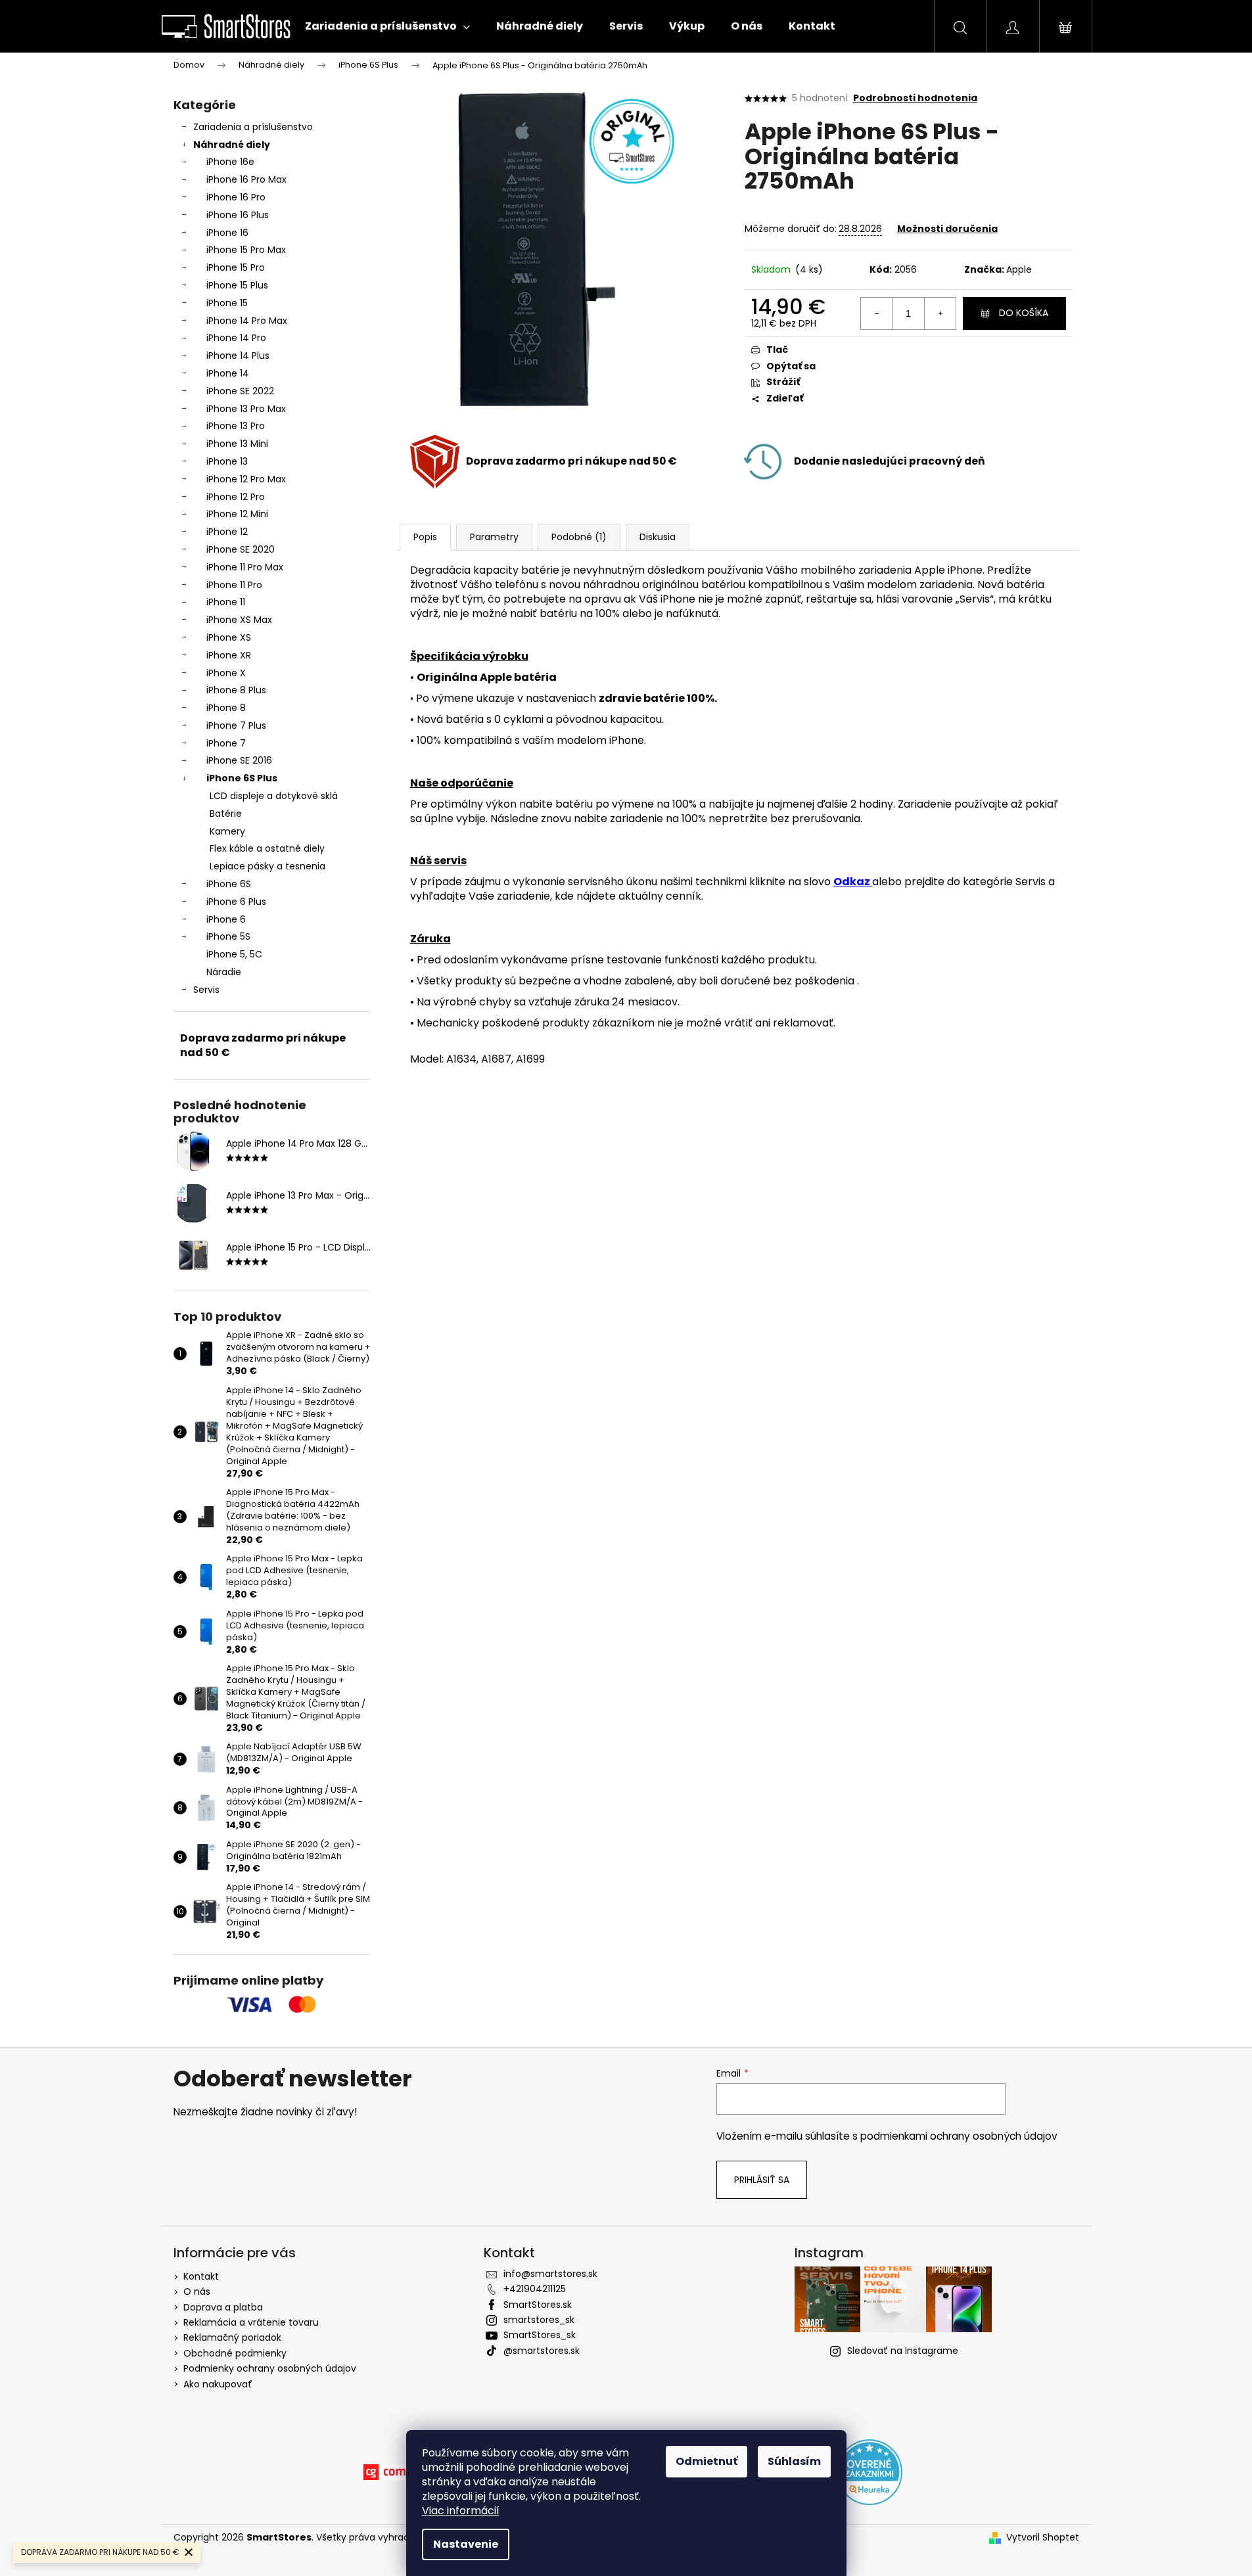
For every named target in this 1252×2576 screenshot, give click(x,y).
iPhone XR (229, 655)
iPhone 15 (227, 303)
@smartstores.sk (542, 2351)
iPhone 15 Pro (236, 267)
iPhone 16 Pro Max (246, 179)
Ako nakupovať (218, 2384)
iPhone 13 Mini (237, 444)
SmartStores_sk (540, 2335)
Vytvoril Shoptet (1043, 2538)
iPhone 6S (229, 884)
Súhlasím (794, 2461)
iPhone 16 (227, 233)
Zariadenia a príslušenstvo (253, 127)
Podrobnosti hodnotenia (915, 98)
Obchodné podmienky (235, 2353)
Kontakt (201, 2276)
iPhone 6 (226, 919)
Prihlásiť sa (762, 2180)
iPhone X (226, 673)
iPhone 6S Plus (242, 778)
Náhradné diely (232, 145)
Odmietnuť (707, 2461)
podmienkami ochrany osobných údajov (959, 2136)
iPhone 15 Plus (237, 285)
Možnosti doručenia (947, 229)
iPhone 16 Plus (238, 215)
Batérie (226, 814)
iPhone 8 (226, 708)
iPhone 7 (226, 743)
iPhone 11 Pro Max (245, 567)
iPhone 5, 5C (234, 954)
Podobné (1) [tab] (579, 537)
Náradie (224, 972)
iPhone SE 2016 (239, 760)
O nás (197, 2291)
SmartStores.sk (538, 2305)
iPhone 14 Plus (238, 356)
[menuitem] (387, 26)
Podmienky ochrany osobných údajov (270, 2368)
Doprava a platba (223, 2307)
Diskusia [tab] (658, 537)
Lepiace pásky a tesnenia (267, 866)
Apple (1019, 269)
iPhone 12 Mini (237, 514)
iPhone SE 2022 (240, 391)
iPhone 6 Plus (236, 902)
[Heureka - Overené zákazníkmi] (869, 2472)
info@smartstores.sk (550, 2274)
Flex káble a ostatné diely (267, 848)
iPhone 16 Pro (236, 197)
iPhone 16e (230, 162)
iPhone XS (229, 637)
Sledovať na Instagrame (903, 2351)
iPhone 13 (227, 461)
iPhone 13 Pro (236, 426)
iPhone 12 (227, 532)
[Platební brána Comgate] (396, 2472)
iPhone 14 (228, 373)
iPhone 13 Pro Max (246, 409)
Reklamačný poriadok (232, 2337)
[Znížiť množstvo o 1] (877, 313)
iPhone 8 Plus (236, 690)
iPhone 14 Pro (236, 338)
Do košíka (1024, 313)
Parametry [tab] (494, 537)
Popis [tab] (425, 537)
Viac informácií (461, 2511)
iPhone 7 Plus (236, 725)
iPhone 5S (228, 936)
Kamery (227, 831)
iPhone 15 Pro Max (246, 250)
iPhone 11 (226, 602)
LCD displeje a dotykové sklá (274, 796)
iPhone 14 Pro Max (247, 321)
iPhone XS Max (239, 620)
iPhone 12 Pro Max (246, 479)
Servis (206, 990)
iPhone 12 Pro (236, 497)
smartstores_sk (539, 2320)
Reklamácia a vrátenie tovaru (251, 2322)
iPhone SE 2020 (241, 549)
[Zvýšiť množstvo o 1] (940, 313)
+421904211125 (535, 2289)
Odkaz (852, 882)
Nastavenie (466, 2544)
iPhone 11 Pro (234, 585)
